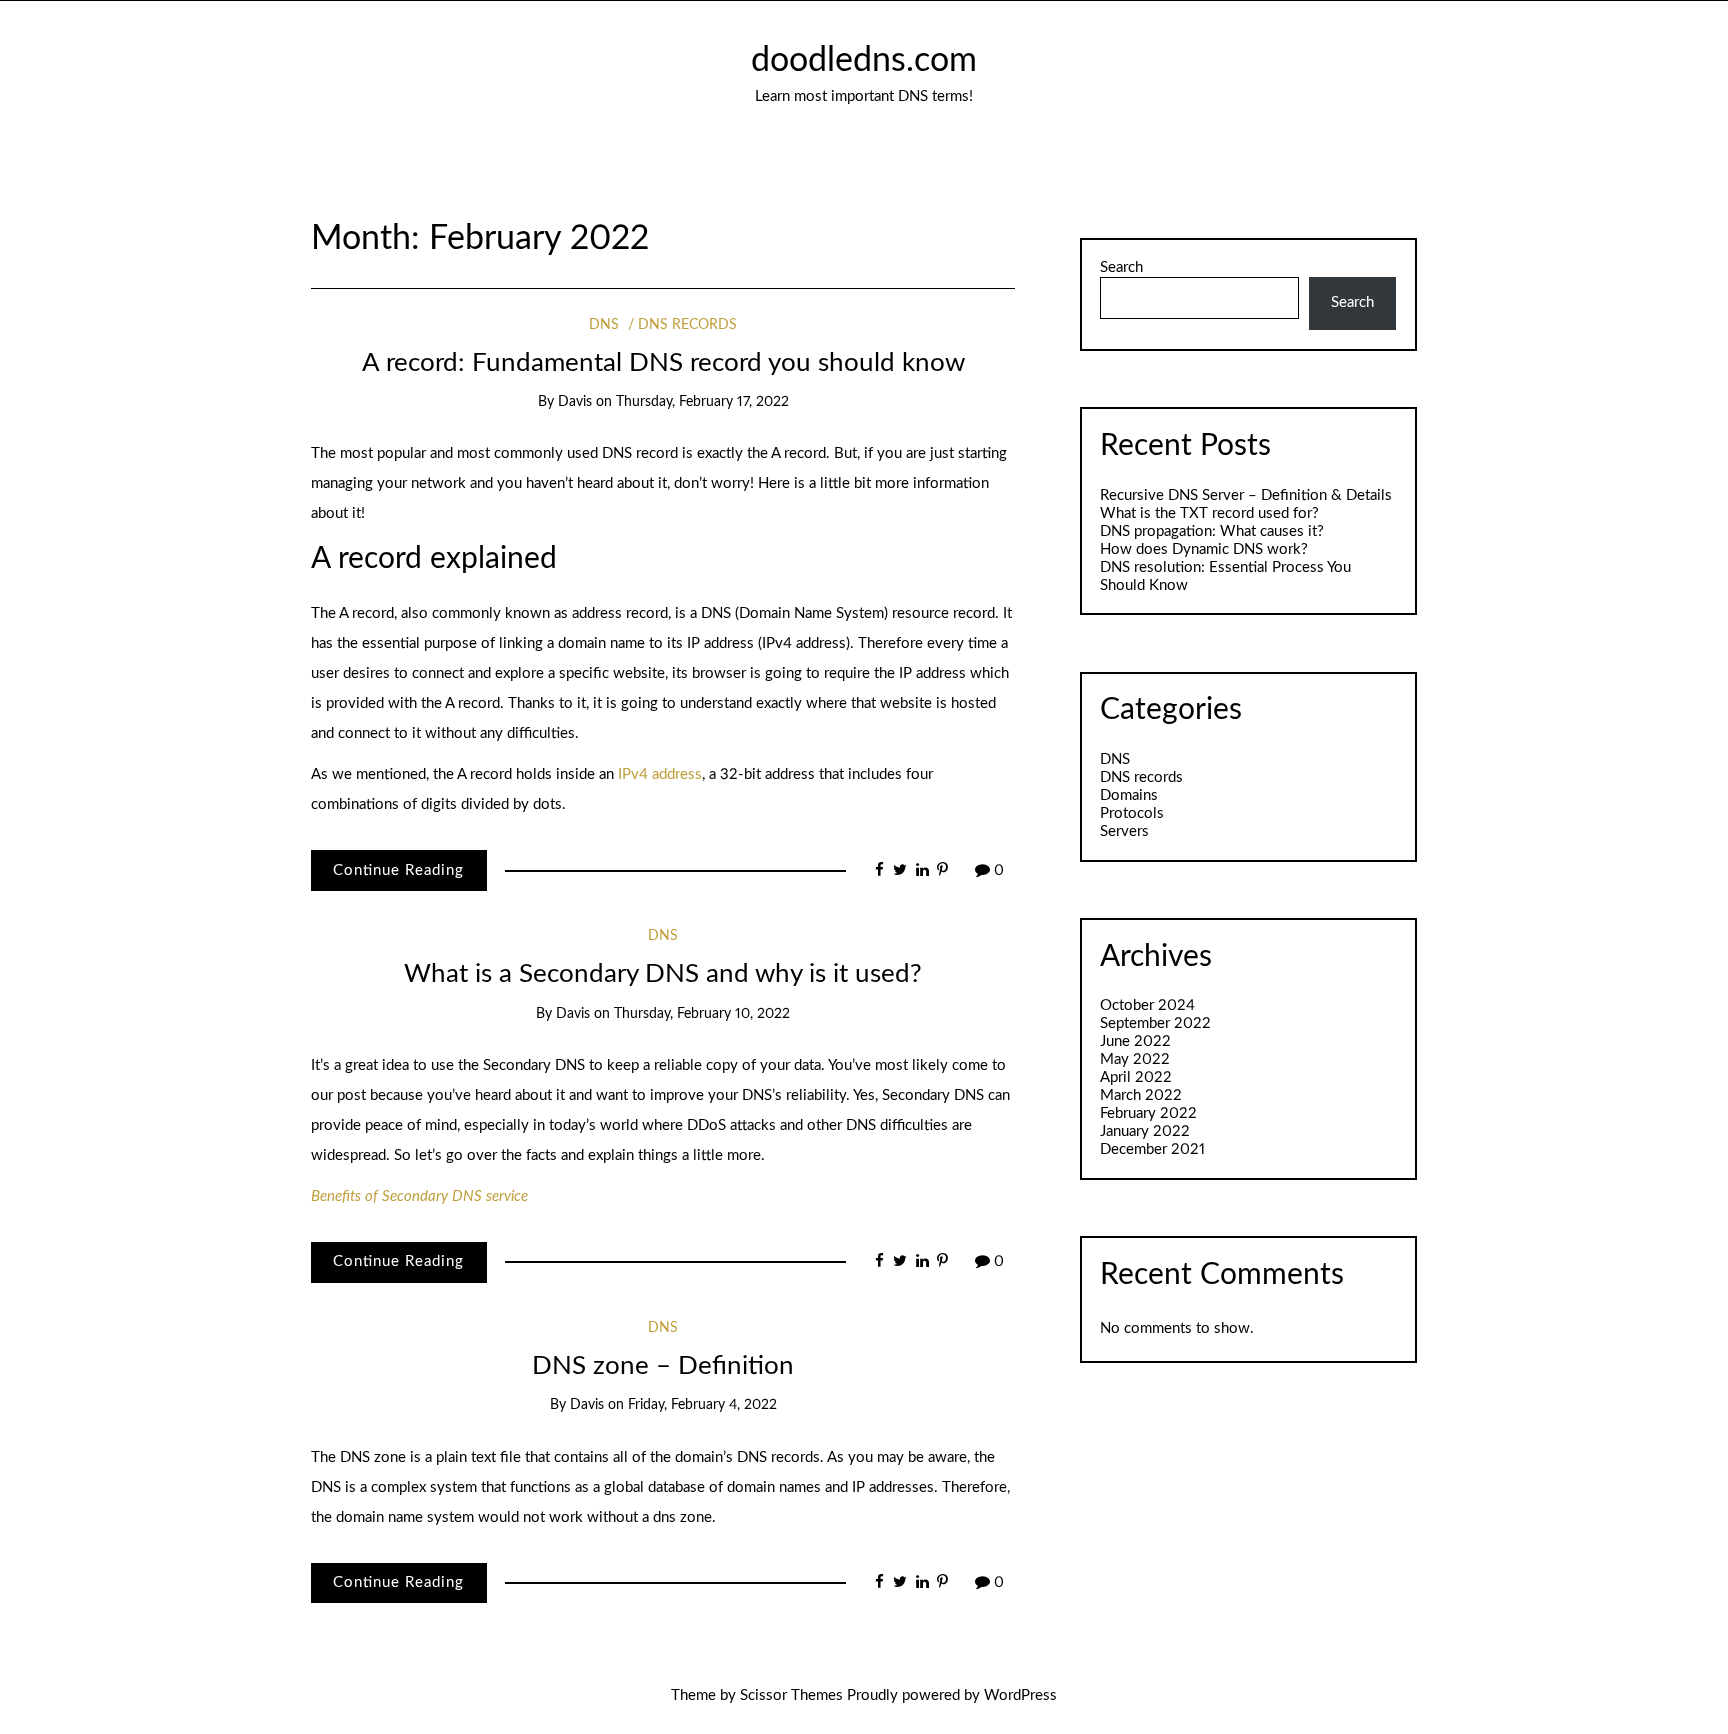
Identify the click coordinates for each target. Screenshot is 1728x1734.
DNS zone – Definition (663, 1366)
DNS (604, 325)
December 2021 (1152, 1149)
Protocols (1132, 813)
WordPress (1020, 1695)
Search (1121, 267)
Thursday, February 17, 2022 (702, 402)
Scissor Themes (791, 1695)
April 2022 (1136, 1077)
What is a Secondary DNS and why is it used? (663, 974)
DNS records (687, 325)
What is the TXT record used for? (1209, 513)
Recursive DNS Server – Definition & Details (1246, 495)
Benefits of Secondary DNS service (419, 1196)
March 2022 (1141, 1095)
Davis (575, 402)
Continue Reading (398, 870)
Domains (1129, 795)
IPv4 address (660, 774)
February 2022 (1148, 1113)
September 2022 (1155, 1023)
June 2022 (1135, 1041)
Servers (1124, 831)
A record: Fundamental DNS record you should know (663, 363)
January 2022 (1145, 1131)
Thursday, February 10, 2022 (702, 1014)
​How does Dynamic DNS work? (1204, 549)
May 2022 (1135, 1059)
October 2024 (1147, 1005)
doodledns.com (864, 61)
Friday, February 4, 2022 (702, 1405)
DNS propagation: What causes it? (1212, 531)
